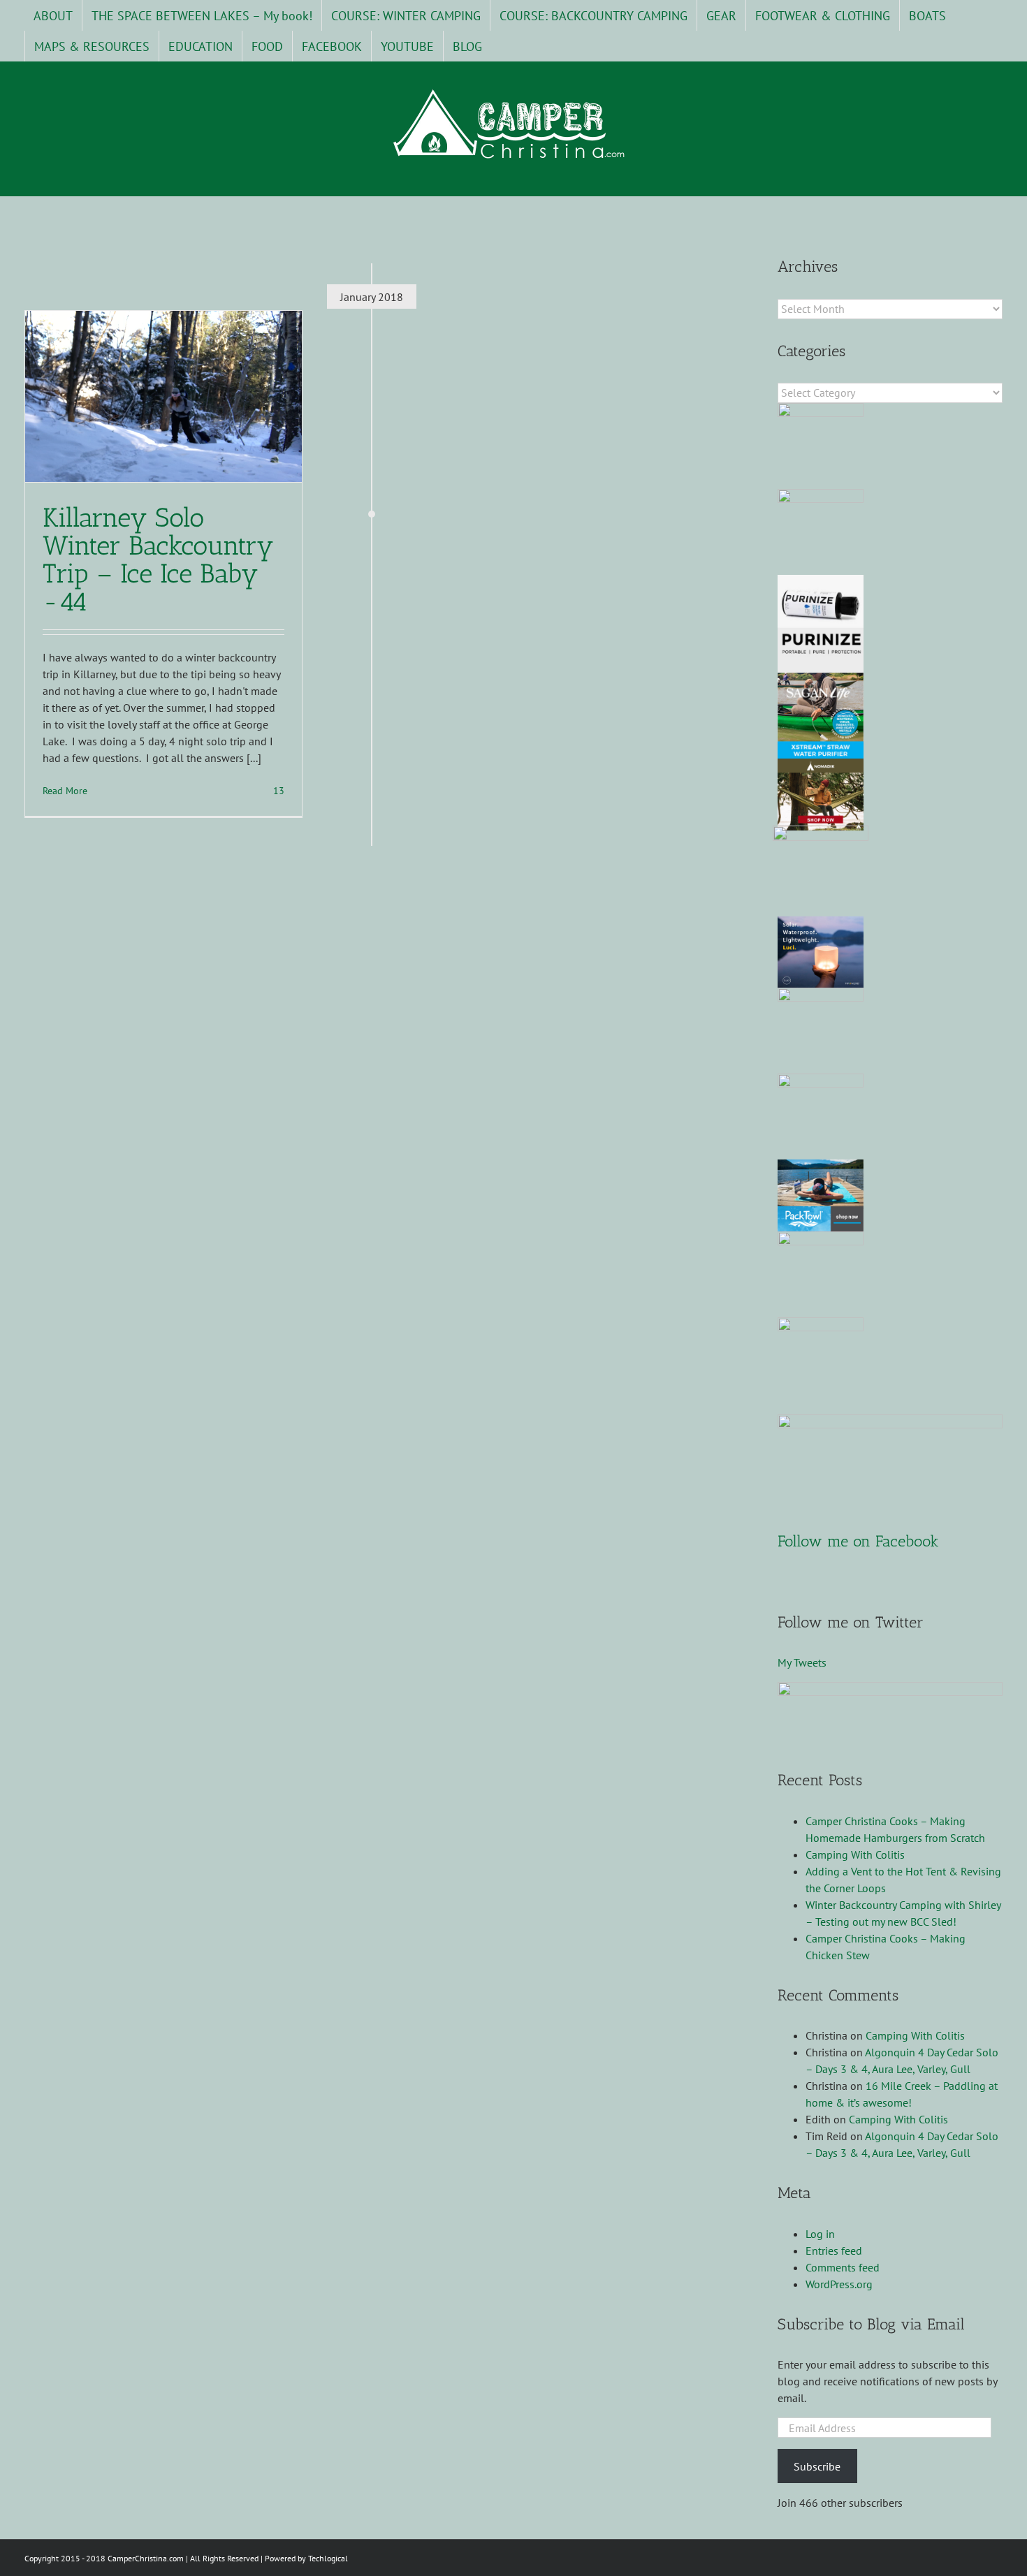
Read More (65, 791)
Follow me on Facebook (858, 1541)
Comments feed (843, 2267)
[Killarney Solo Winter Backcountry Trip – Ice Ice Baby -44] (163, 396)
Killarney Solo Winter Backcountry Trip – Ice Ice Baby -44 (158, 559)
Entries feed (834, 2251)
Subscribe (817, 2466)
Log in (820, 2234)
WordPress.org (839, 2284)
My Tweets (802, 1662)
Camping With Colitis (855, 1854)
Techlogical (328, 2558)
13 (277, 791)
